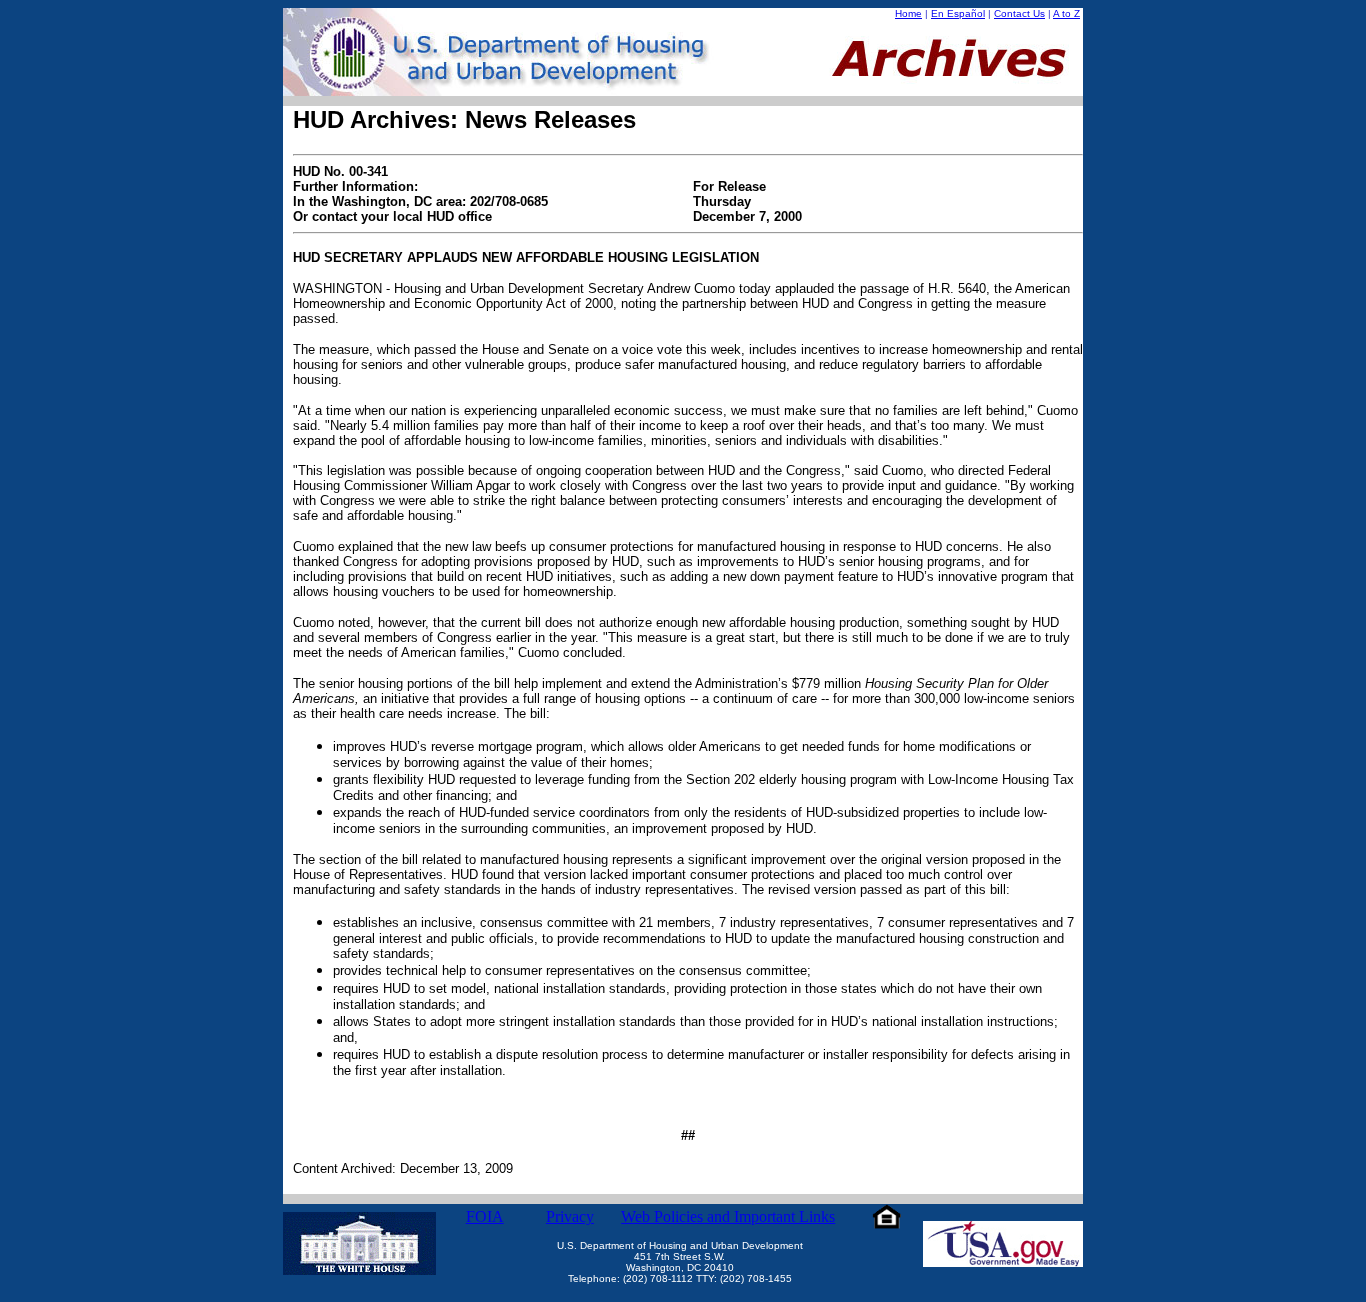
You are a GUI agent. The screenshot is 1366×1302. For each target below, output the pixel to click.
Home (908, 13)
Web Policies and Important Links (728, 1216)
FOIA (485, 1216)
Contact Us (1019, 13)
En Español (958, 13)
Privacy (570, 1216)
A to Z (1066, 13)
